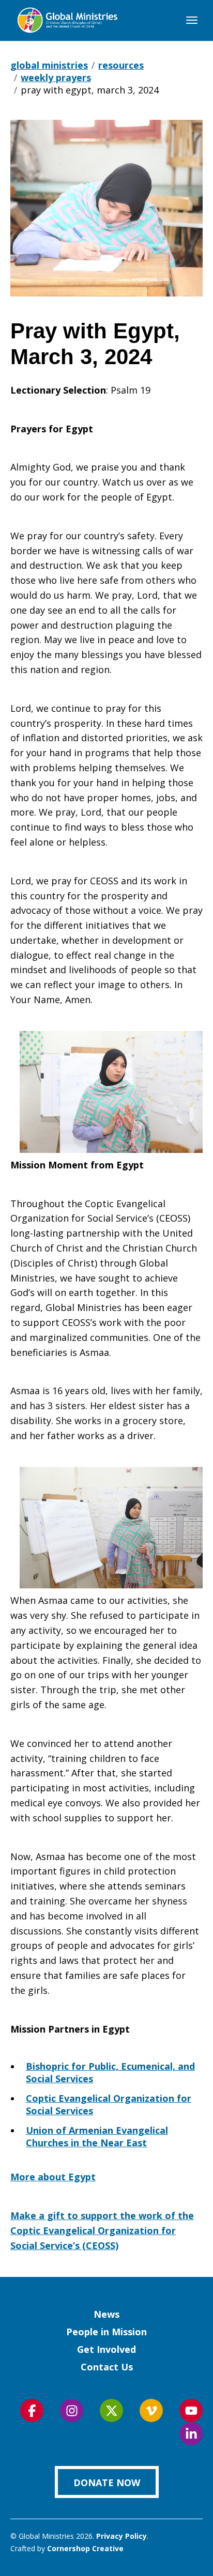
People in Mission (106, 2332)
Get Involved (106, 2349)
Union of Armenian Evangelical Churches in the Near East (97, 2136)
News (106, 2314)
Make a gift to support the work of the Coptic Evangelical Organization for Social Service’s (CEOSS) (102, 2230)
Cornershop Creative (85, 2548)
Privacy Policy (121, 2536)
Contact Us (107, 2367)
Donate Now (107, 2483)
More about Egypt (53, 2177)
